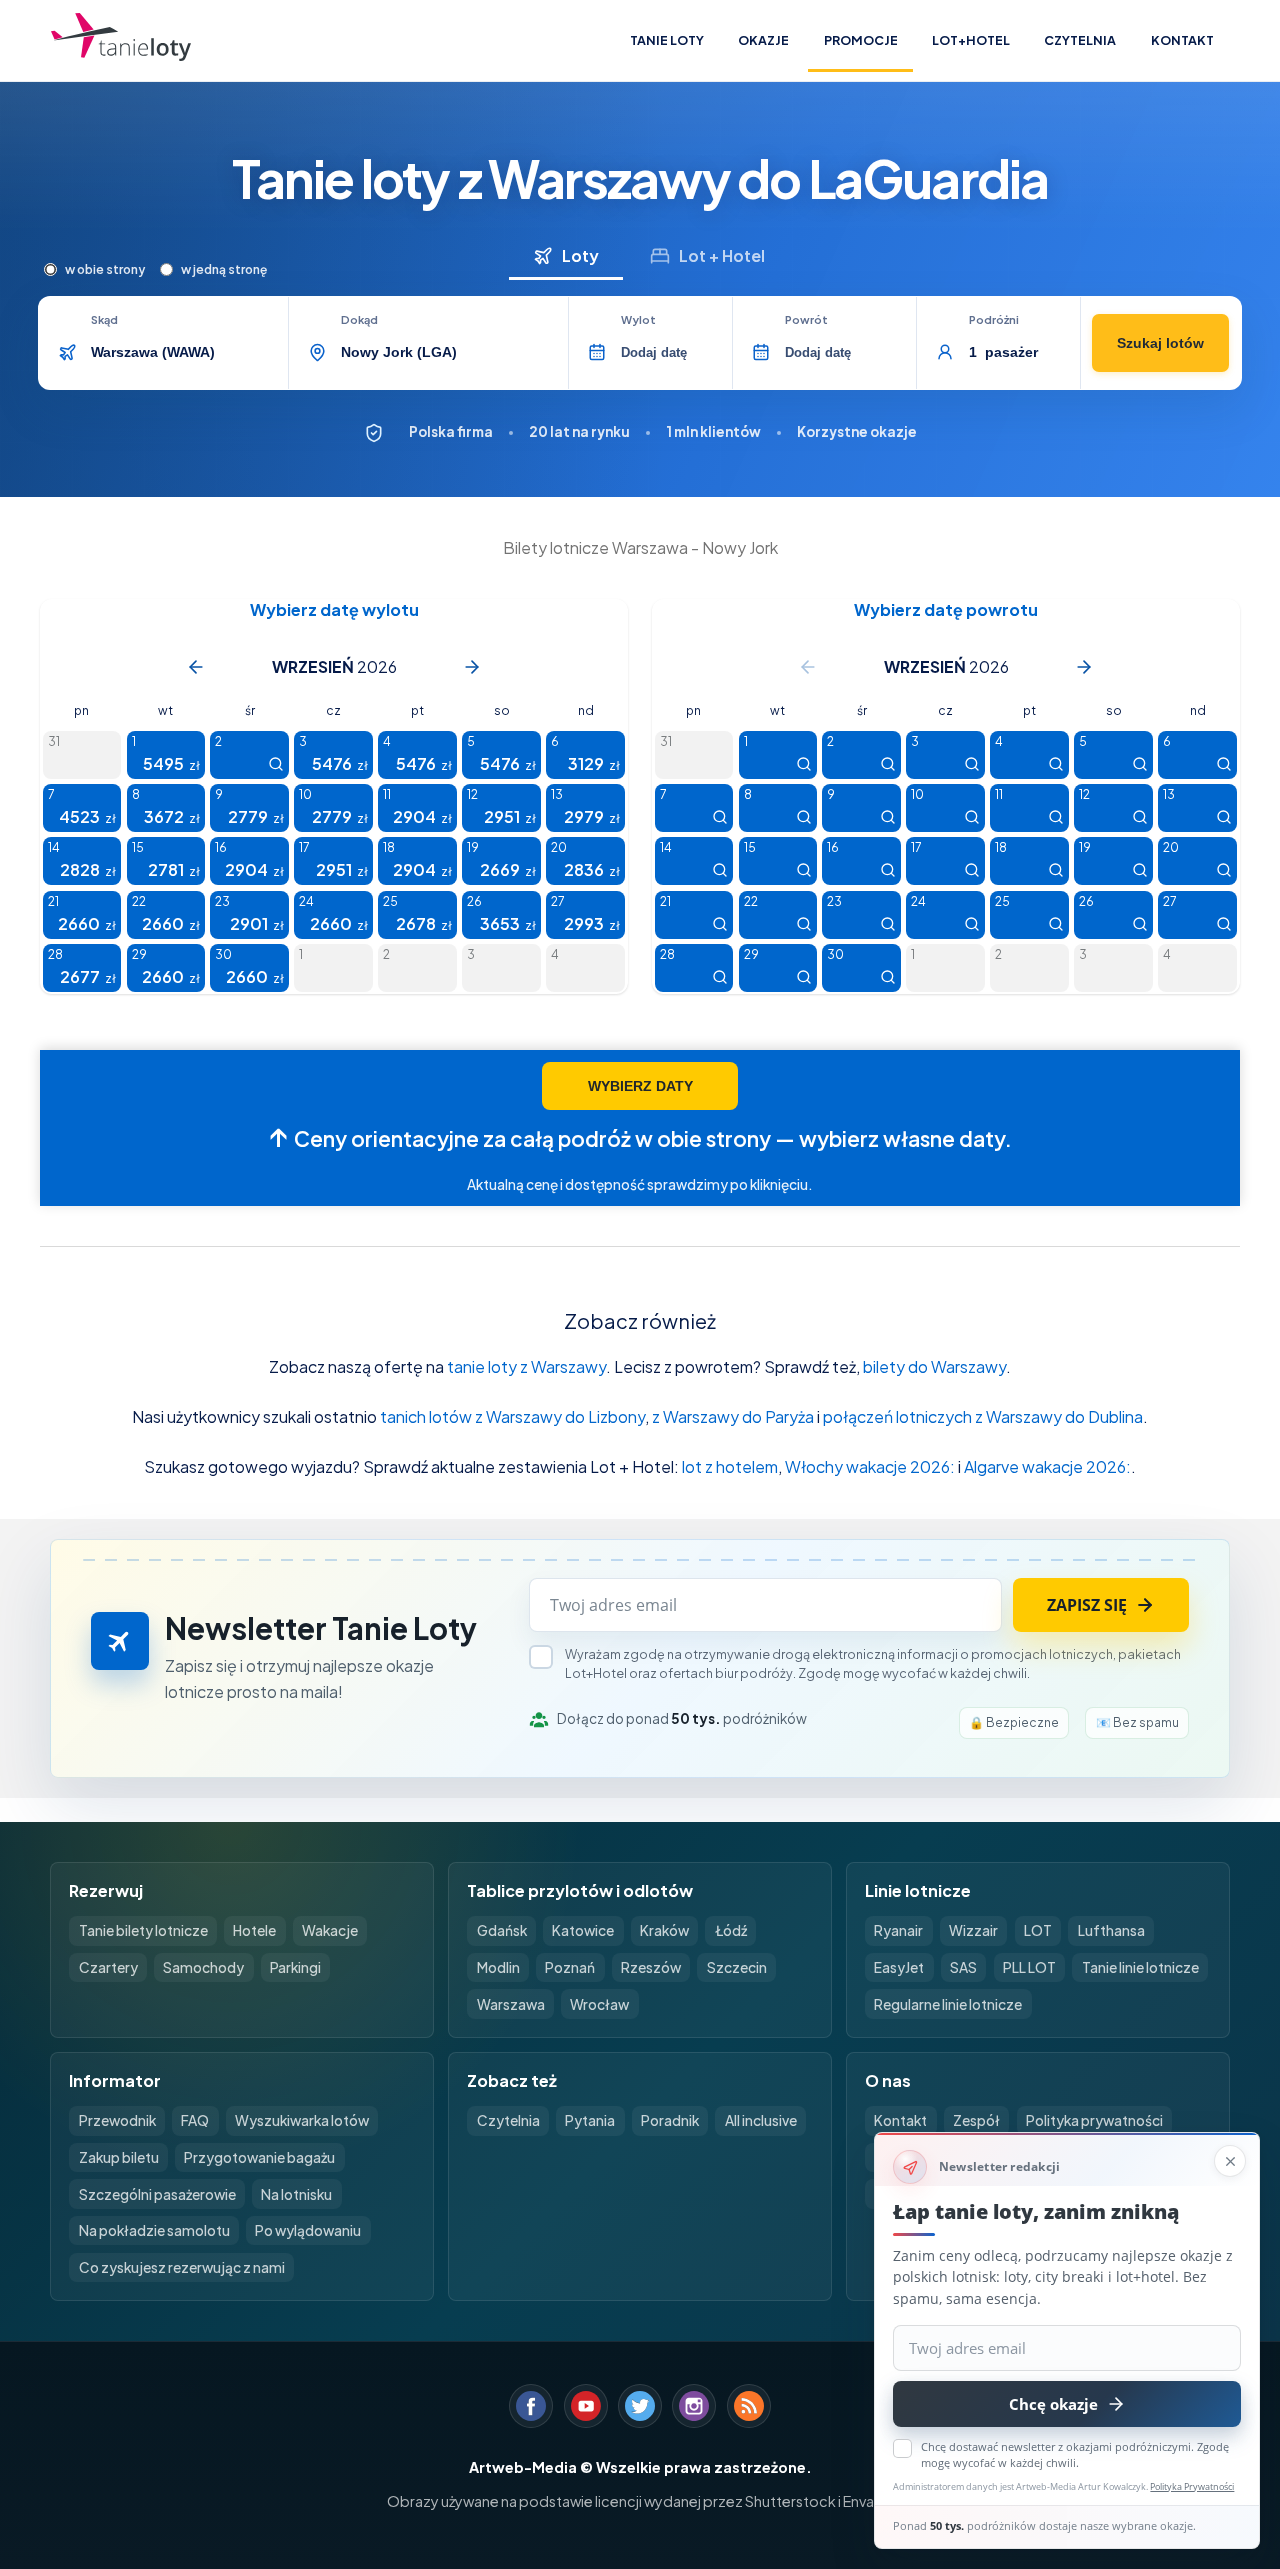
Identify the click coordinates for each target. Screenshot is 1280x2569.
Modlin (498, 1967)
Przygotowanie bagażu (259, 2157)
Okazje (763, 40)
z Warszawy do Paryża (733, 1416)
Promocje (861, 40)
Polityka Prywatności (1192, 2486)
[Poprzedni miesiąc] (196, 667)
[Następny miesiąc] (472, 667)
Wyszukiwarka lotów (302, 2120)
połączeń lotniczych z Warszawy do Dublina (983, 1416)
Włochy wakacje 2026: (870, 1466)
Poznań (570, 1967)
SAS (963, 1967)
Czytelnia (1080, 40)
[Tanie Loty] (121, 40)
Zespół (976, 2120)
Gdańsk (502, 1930)
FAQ (195, 2120)
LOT (1038, 1930)
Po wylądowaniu (308, 2230)
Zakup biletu (119, 2157)
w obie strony (105, 269)
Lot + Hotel (722, 255)
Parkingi (295, 1967)
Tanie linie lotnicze (1140, 1967)
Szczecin (737, 1967)
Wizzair (973, 1930)
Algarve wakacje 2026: (1047, 1466)
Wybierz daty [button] (640, 1086)
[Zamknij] (1230, 2161)
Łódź (731, 1930)
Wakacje (330, 1930)
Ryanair (898, 1930)
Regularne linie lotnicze (948, 2004)
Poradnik (670, 2120)
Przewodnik (117, 2120)
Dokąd (359, 320)
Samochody (203, 1967)
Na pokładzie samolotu (154, 2230)
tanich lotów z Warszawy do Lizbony (512, 1416)
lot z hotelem (730, 1466)
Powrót (806, 320)
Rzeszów (651, 1967)
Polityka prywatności (1094, 2120)
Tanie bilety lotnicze (143, 1930)
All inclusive (761, 2120)
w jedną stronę (224, 269)
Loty (580, 255)
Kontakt (1182, 40)
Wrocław (599, 2004)
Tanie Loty (667, 40)
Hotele (254, 1930)
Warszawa (511, 2004)
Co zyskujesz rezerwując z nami (182, 2267)
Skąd (104, 320)
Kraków (664, 1930)
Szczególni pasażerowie (157, 2194)
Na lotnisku (296, 2194)
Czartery (108, 1967)
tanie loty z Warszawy (526, 1366)
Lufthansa (1111, 1930)
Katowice (583, 1930)
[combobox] (183, 352)
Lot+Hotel (971, 40)
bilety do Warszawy (934, 1366)
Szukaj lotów (1160, 343)
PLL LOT (1029, 1967)
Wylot (638, 320)
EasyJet (899, 1967)
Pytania (590, 2120)
